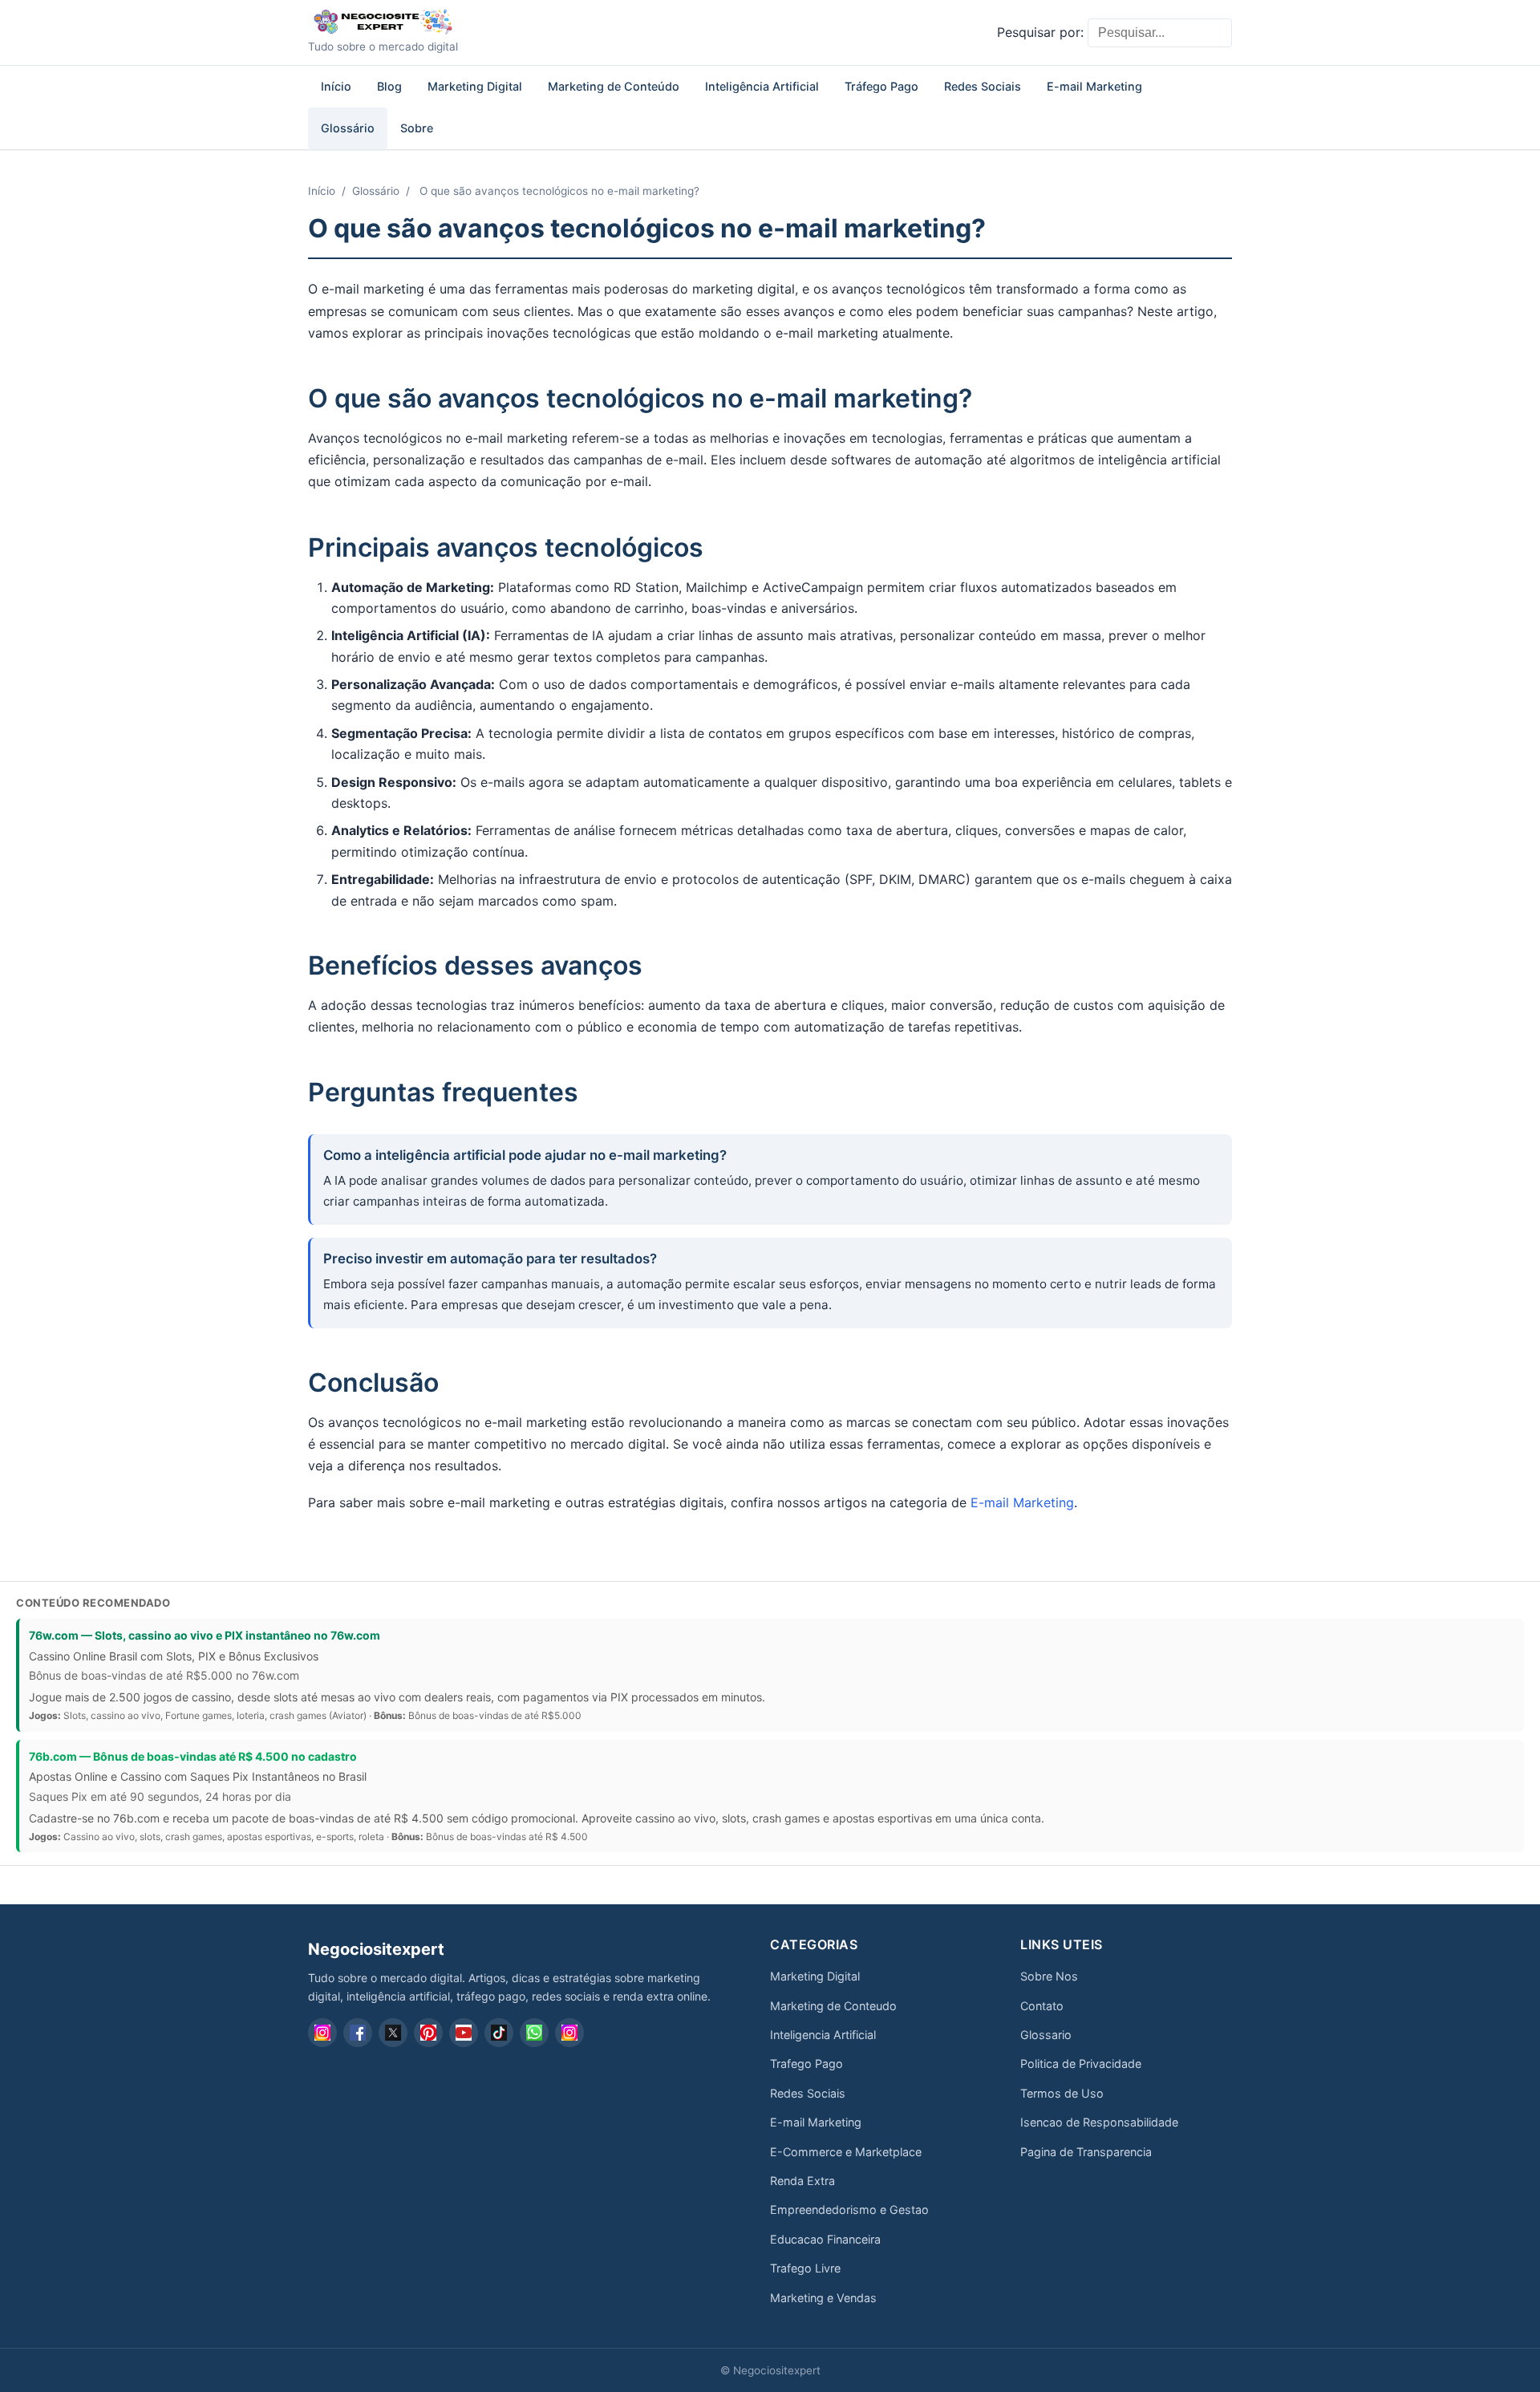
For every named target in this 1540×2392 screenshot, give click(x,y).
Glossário (348, 128)
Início (336, 86)
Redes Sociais (983, 86)
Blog (389, 86)
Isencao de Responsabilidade (1099, 2122)
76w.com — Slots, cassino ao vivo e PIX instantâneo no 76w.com (205, 1635)
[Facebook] (358, 2033)
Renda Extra (802, 2181)
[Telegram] (569, 2033)
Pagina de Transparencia (1086, 2152)
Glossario (1046, 2035)
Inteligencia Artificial (823, 2035)
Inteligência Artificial (762, 86)
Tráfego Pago (881, 86)
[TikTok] (499, 2033)
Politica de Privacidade (1081, 2064)
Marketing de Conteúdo (614, 86)
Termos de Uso (1062, 2093)
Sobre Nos (1049, 1976)
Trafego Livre (805, 2268)
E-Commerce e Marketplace (846, 2152)
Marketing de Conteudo (833, 2006)
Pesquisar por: (1040, 32)
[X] (393, 2033)
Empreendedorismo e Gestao (849, 2210)
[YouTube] (464, 2033)
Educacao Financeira (825, 2239)
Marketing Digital (475, 86)
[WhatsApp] (534, 2033)
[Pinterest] (428, 2033)
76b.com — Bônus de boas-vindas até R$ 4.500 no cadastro (193, 1756)
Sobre (417, 128)
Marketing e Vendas (823, 2298)
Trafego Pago (806, 2064)
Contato (1042, 2006)
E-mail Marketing (1094, 86)
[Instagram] (322, 2033)
